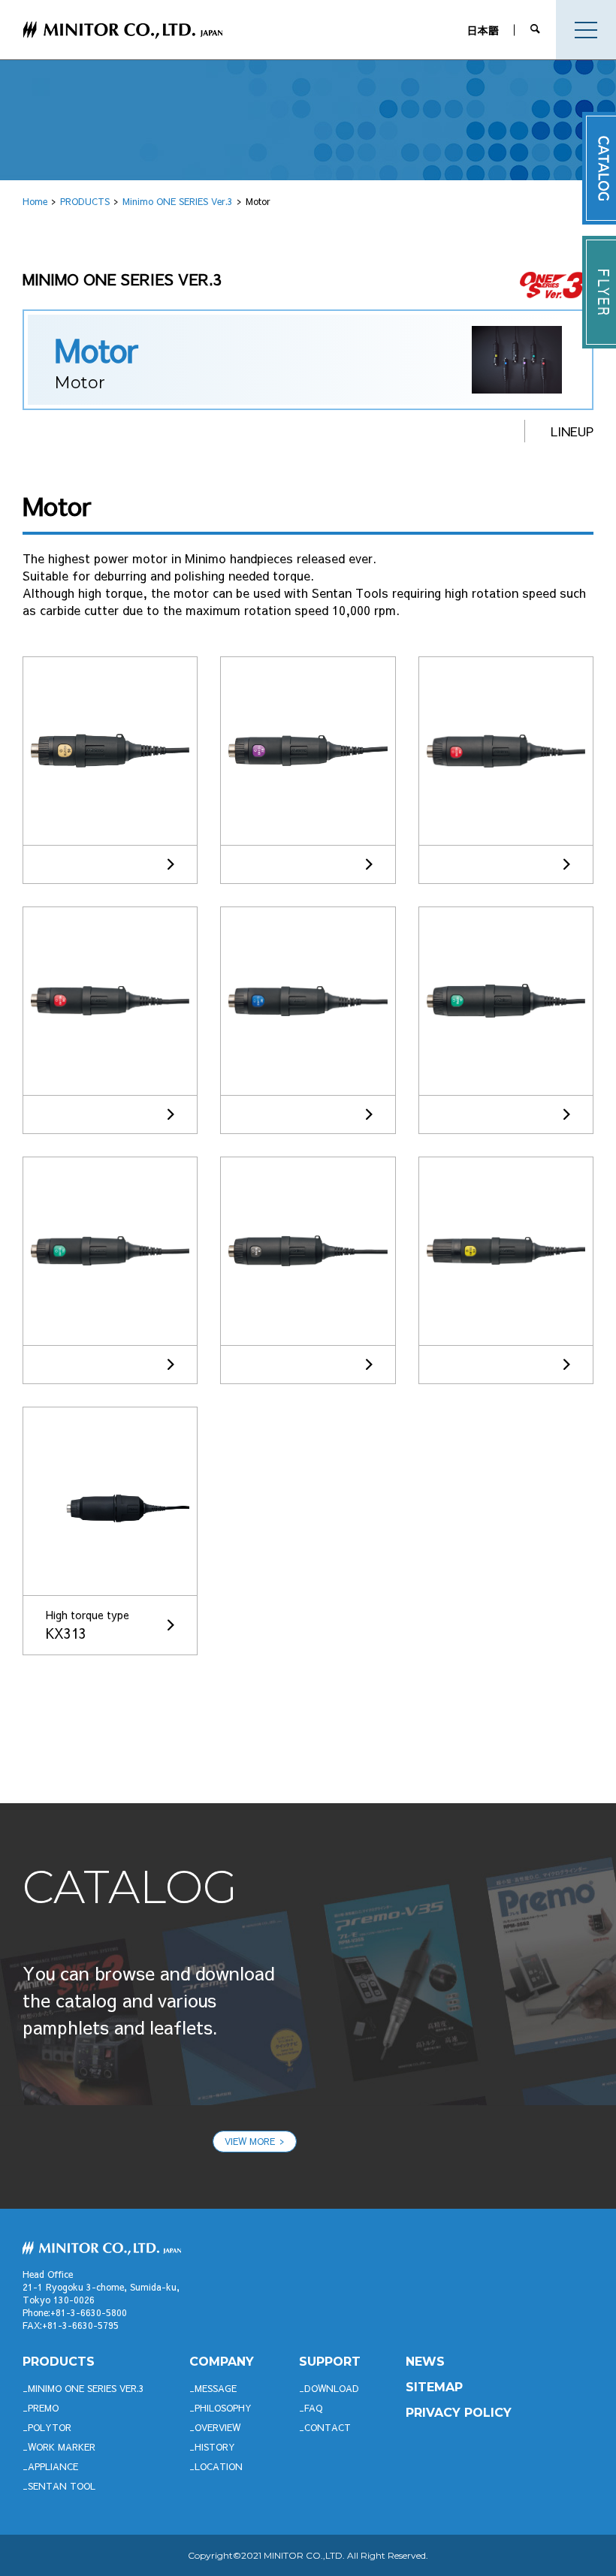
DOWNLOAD (332, 2388)
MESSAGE (216, 2388)
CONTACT (328, 2427)
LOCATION (219, 2466)
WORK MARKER (62, 2447)
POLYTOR (50, 2427)
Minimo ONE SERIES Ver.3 (178, 201)
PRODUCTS (85, 201)
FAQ (313, 2408)
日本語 (483, 30)
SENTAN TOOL (62, 2486)
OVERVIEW (217, 2427)
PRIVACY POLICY (459, 2413)
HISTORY (215, 2447)
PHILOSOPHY (223, 2408)
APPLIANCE (53, 2466)
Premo (43, 2408)
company (222, 2362)
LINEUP (572, 431)
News (425, 2362)
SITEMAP (434, 2387)
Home (35, 201)
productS (59, 2362)
